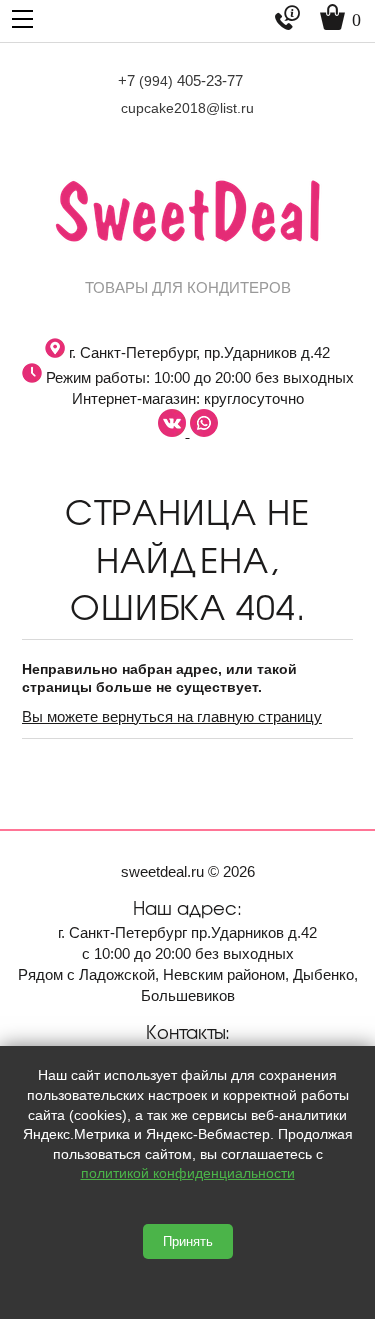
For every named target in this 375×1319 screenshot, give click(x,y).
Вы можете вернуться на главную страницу (172, 716)
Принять (188, 1241)
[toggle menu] (22, 17)
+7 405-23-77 (180, 80)
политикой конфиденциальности (188, 1173)
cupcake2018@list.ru (187, 108)
